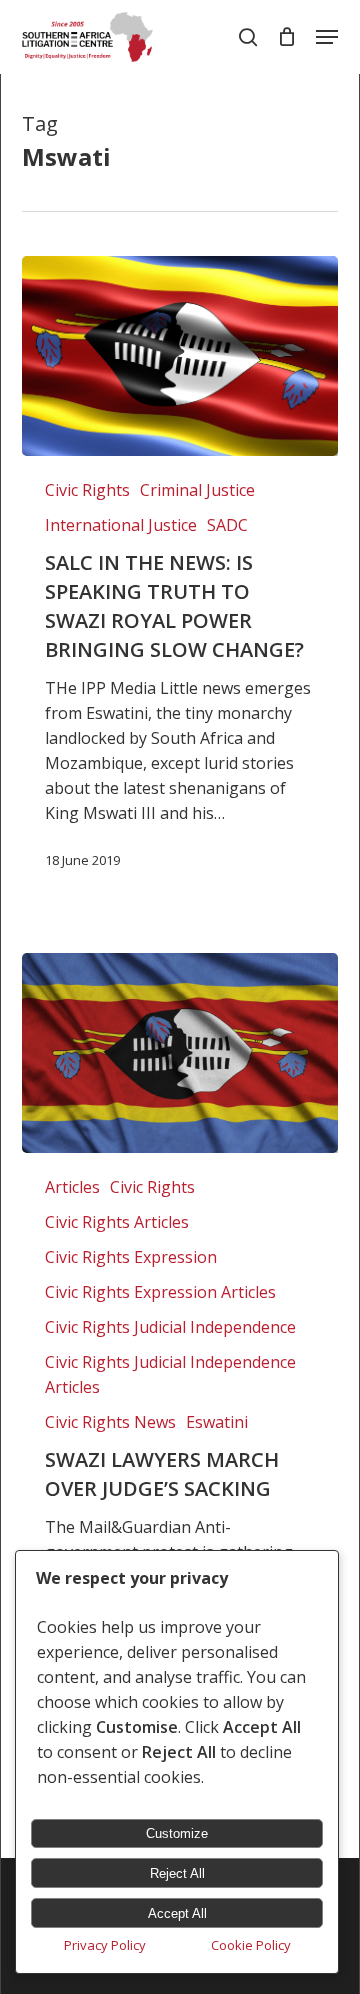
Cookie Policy (251, 1945)
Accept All (177, 1913)
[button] (327, 37)
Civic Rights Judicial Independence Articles (170, 1374)
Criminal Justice (197, 490)
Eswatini (217, 1422)
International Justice (121, 525)
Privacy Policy (105, 1945)
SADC (227, 525)
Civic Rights (87, 490)
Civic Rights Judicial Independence (170, 1327)
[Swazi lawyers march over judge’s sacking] (179, 1053)
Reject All (177, 1873)
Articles (72, 1187)
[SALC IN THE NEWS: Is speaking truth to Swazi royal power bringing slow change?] (179, 356)
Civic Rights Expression (131, 1257)
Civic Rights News (110, 1422)
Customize (177, 1833)
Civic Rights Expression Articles (160, 1292)
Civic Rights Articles (117, 1222)
